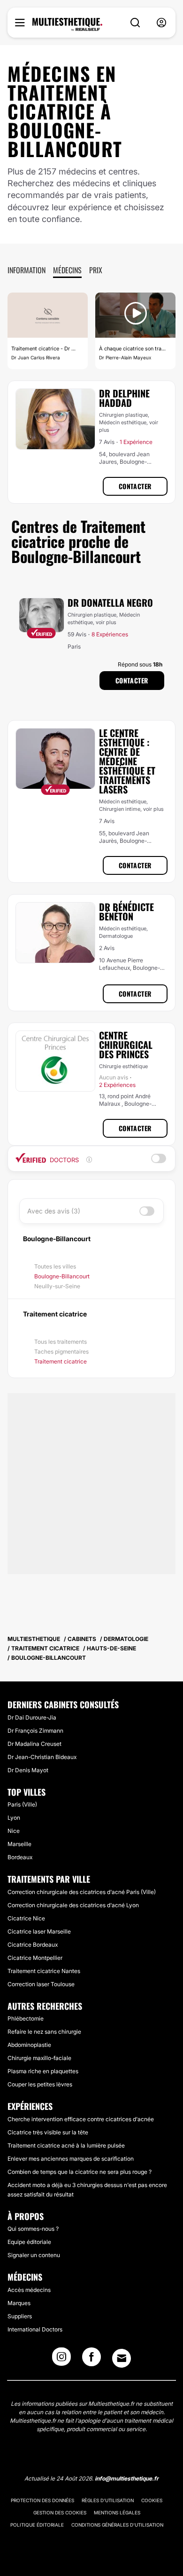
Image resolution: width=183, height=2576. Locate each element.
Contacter (135, 486)
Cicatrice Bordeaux (33, 1945)
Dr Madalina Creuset (34, 1744)
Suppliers (20, 2316)
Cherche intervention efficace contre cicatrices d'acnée (81, 2119)
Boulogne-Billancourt (62, 1276)
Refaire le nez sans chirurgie (44, 2032)
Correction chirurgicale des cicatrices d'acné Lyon (73, 1905)
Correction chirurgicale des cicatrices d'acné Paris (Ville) (82, 1892)
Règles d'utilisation (108, 2500)
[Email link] (122, 2358)
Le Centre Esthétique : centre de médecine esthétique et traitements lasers (127, 761)
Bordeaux (20, 1857)
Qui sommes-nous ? (33, 2229)
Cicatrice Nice (26, 1918)
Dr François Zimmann (35, 1731)
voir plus (106, 622)
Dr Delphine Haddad (124, 398)
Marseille (19, 1844)
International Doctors (35, 2329)
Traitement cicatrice (61, 1361)
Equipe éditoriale (29, 2242)
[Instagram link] (61, 2360)
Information (27, 270)
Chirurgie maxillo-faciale (39, 2058)
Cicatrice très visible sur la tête (48, 2132)
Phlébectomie (26, 2018)
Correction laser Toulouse (41, 1984)
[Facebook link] (91, 2360)
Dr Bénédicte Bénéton (126, 912)
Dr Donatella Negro (110, 602)
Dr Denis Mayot (28, 1770)
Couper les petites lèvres (40, 2084)
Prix (96, 270)
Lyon (14, 1818)
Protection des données (42, 2500)
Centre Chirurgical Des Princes (126, 1045)
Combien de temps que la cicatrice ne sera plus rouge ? (80, 2172)
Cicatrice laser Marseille (39, 1931)
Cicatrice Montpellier (35, 1958)
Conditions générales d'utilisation (117, 2525)
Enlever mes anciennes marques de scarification (71, 2159)
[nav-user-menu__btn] (161, 23)
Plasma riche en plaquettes (43, 2071)
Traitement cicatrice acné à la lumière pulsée (66, 2145)
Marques (19, 2303)
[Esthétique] (67, 24)
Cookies (152, 2500)
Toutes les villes (55, 1266)
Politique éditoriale (37, 2525)
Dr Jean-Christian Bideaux (42, 1757)
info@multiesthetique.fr (127, 2478)
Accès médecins (29, 2290)
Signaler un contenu (34, 2255)
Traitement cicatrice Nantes (44, 1971)
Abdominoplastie (29, 2045)
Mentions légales (117, 2513)
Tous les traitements (61, 1342)
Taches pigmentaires (61, 1351)
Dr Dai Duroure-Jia (32, 1717)
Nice (14, 1831)
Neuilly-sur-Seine (57, 1286)
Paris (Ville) (22, 1804)
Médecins (67, 270)
